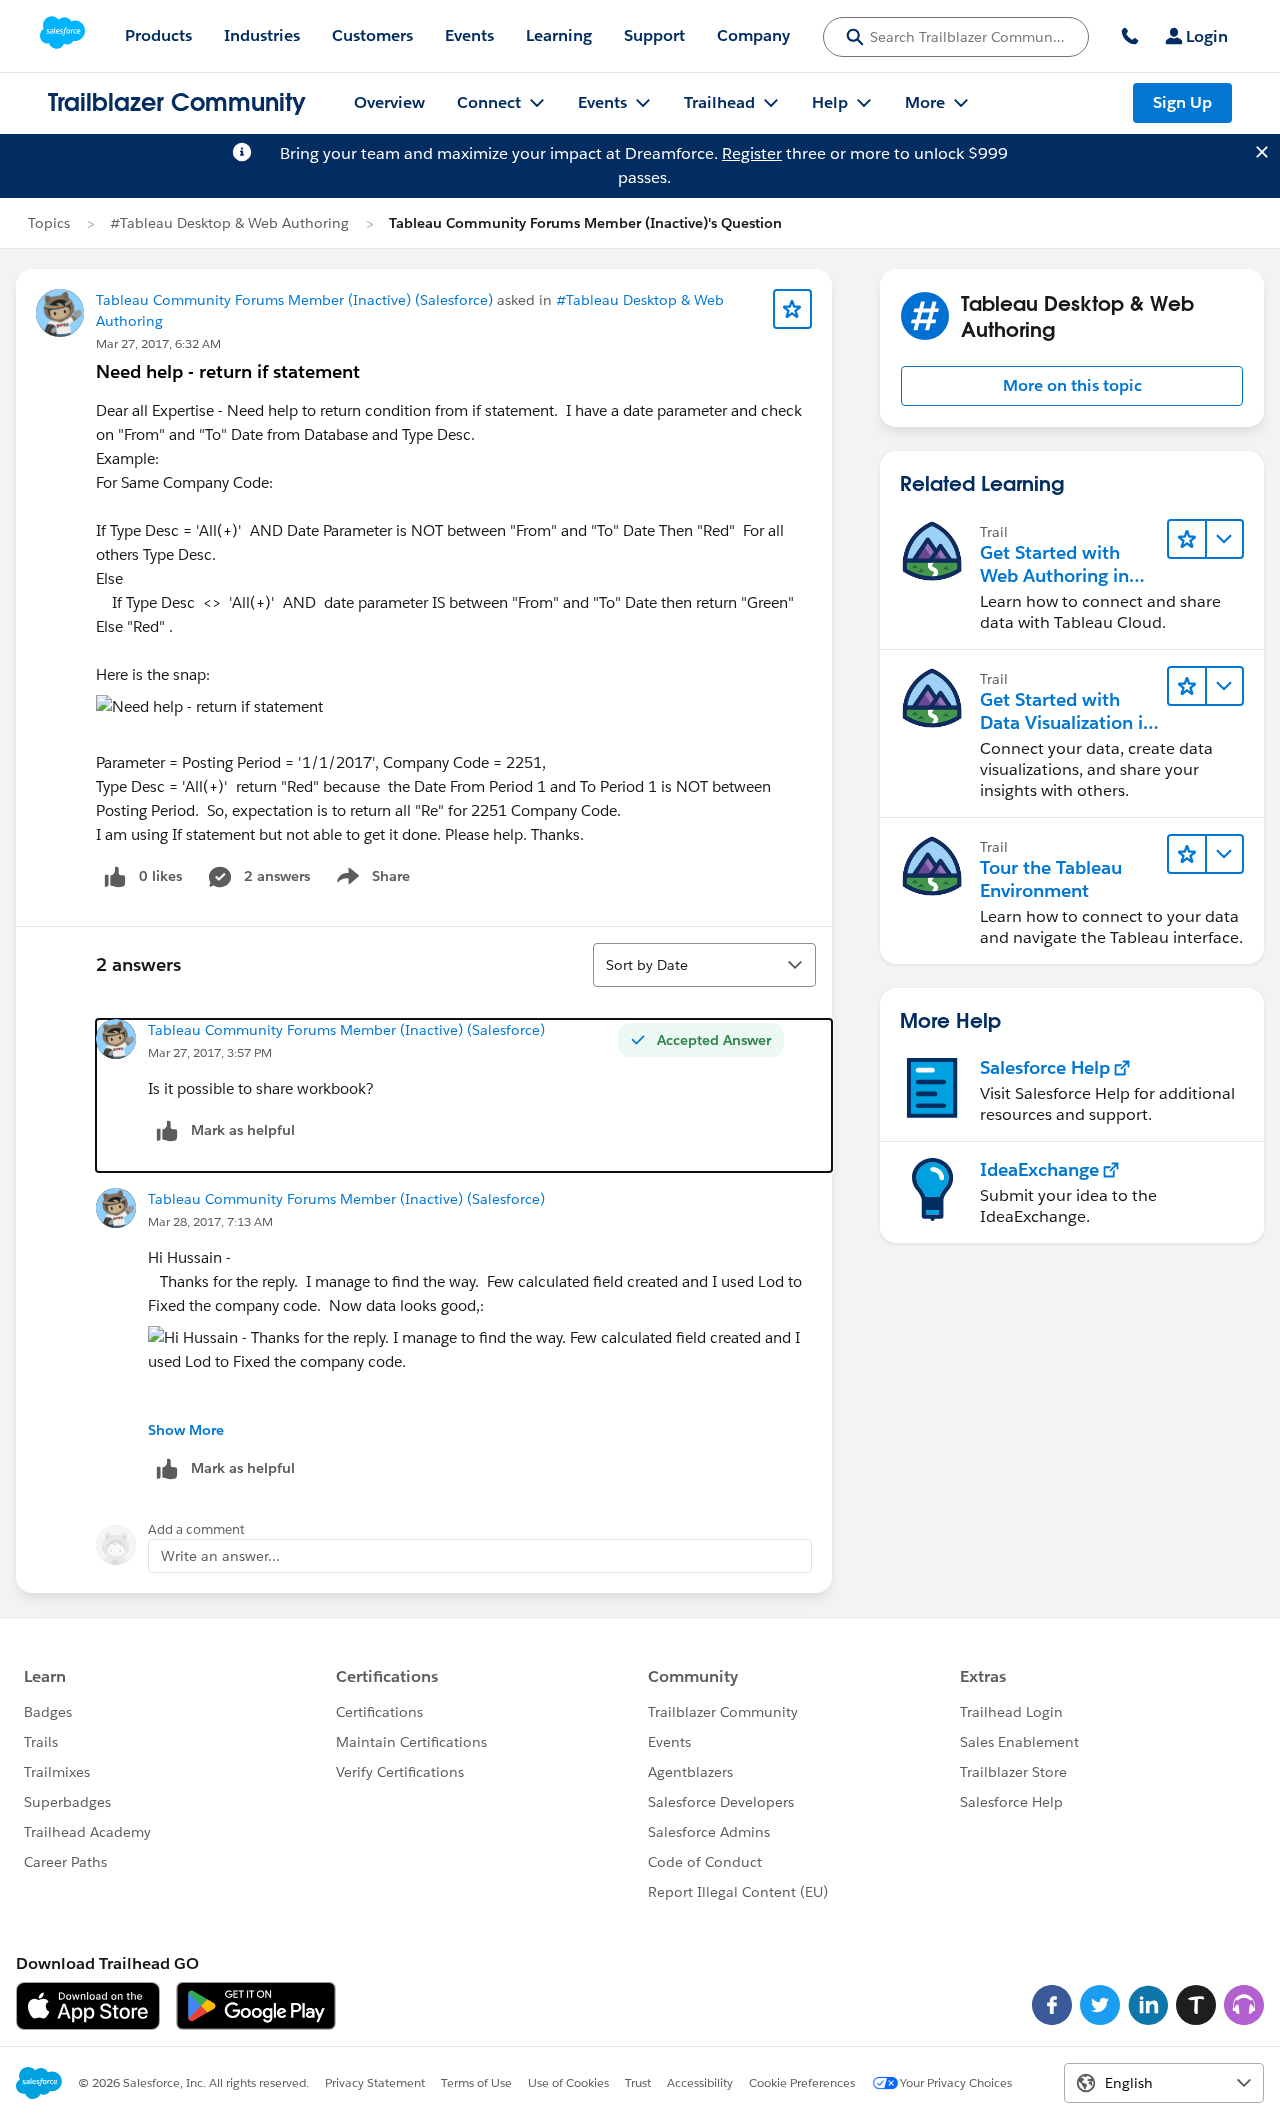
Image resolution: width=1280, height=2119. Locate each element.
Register (752, 153)
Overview (389, 102)
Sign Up (1182, 102)
